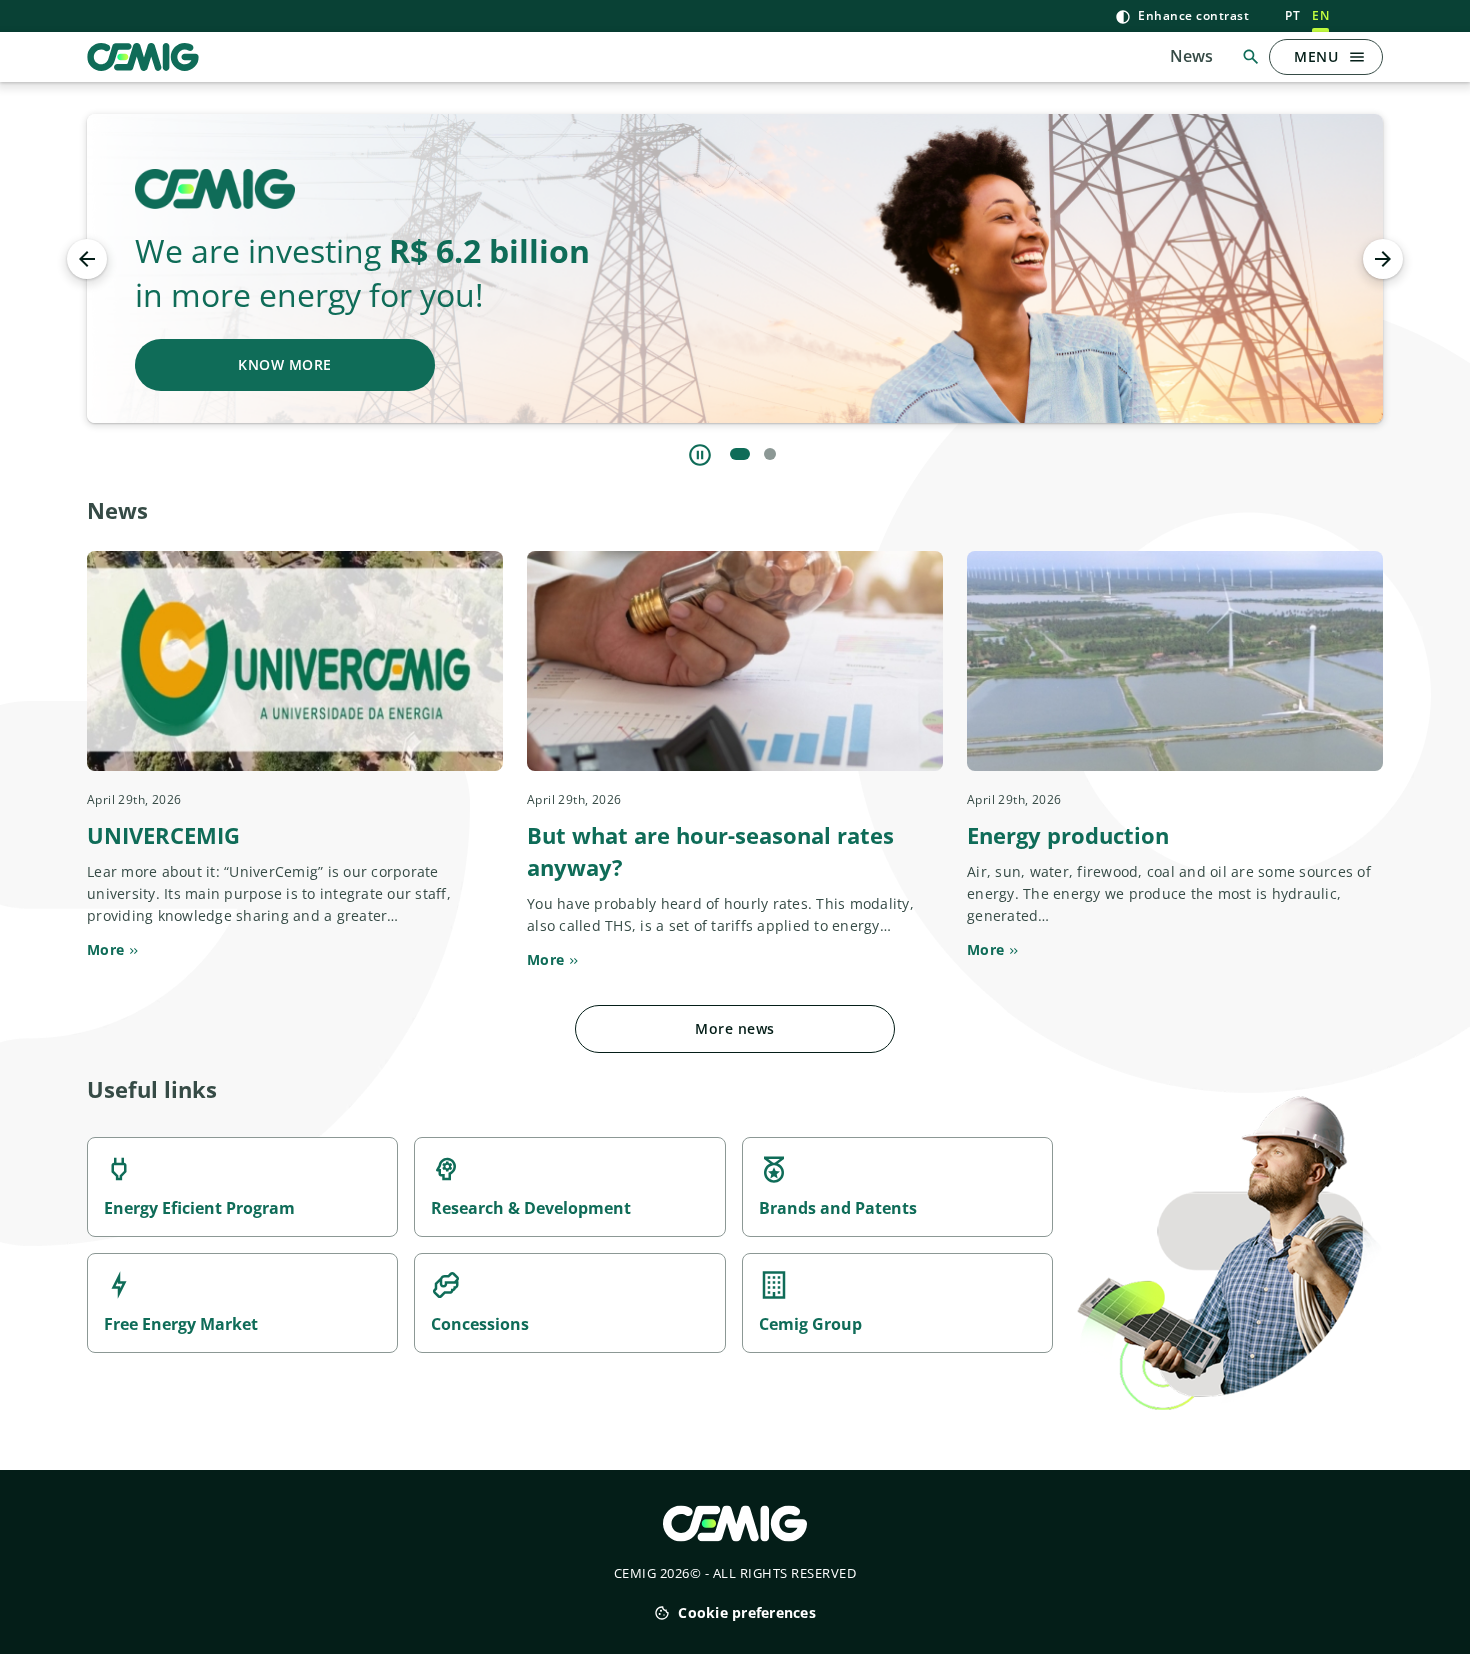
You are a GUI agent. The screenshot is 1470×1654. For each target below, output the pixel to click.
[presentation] (87, 259)
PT (1292, 15)
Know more (285, 364)
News (1191, 56)
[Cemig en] (143, 55)
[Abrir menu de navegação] (1357, 57)
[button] (740, 454)
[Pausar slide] (700, 454)
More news (735, 1028)
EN (1320, 15)
